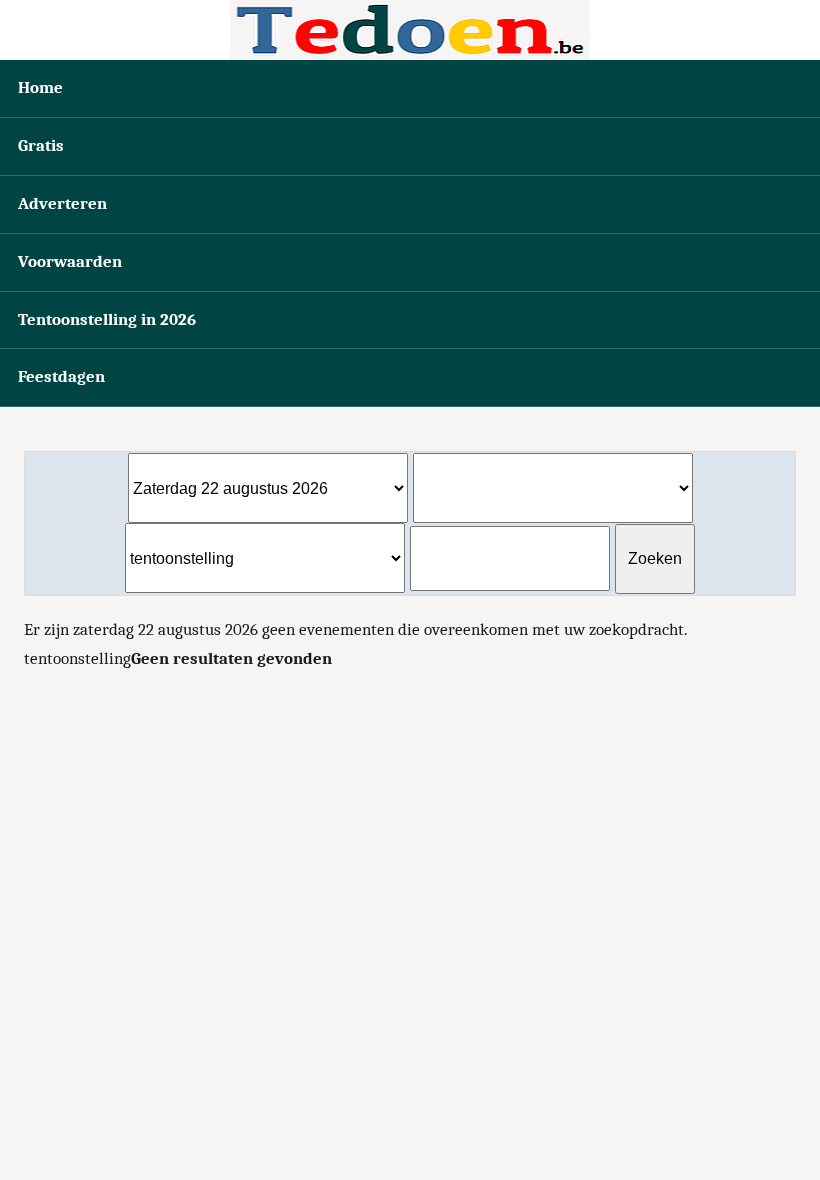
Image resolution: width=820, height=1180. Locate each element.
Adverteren (62, 203)
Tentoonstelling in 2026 (107, 319)
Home (40, 87)
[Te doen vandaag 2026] (410, 30)
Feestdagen (61, 376)
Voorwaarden (70, 261)
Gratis (41, 145)
